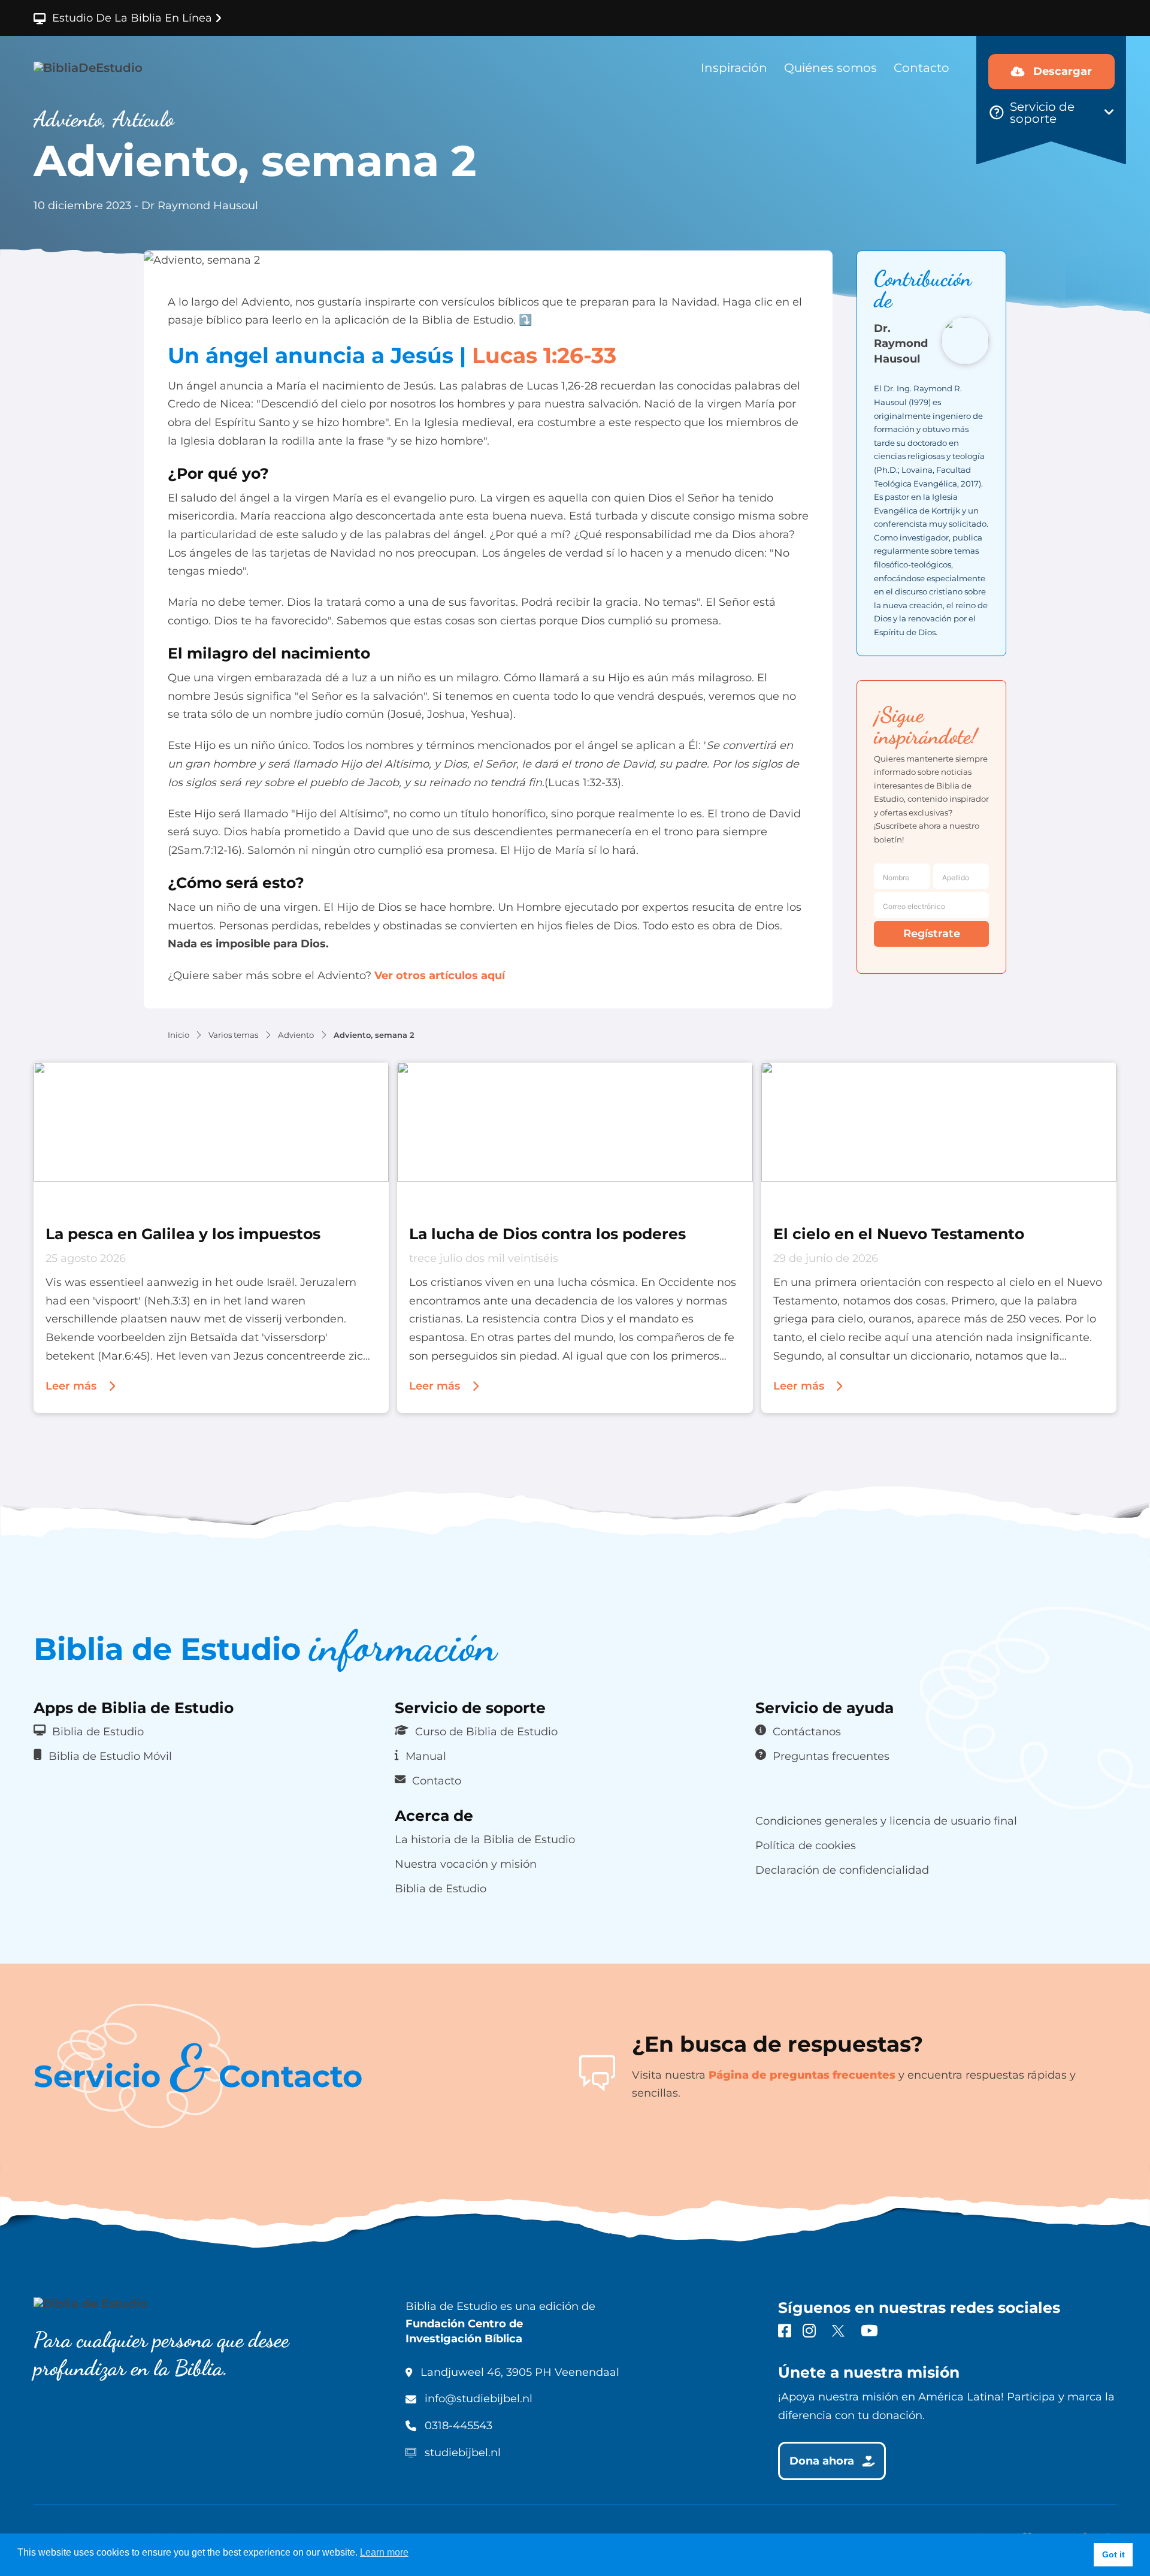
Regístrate (932, 934)
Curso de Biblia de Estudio (486, 1731)
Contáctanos (807, 1731)
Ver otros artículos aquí (438, 976)
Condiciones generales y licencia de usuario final (886, 1821)
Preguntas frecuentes (831, 1756)
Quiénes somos (830, 68)
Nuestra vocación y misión (466, 1864)
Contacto (921, 68)
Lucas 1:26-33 (544, 355)
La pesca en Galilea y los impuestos (183, 1233)
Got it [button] (1113, 2554)
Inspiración (734, 68)
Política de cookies (806, 1845)
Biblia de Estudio (98, 1731)
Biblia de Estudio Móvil (110, 1756)
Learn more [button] (384, 2552)
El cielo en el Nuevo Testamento (899, 1233)
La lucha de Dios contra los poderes (547, 1233)
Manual (426, 1756)
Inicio (178, 1035)
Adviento (296, 1035)
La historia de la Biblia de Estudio (485, 1839)
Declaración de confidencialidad (842, 1870)
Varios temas (233, 1035)
